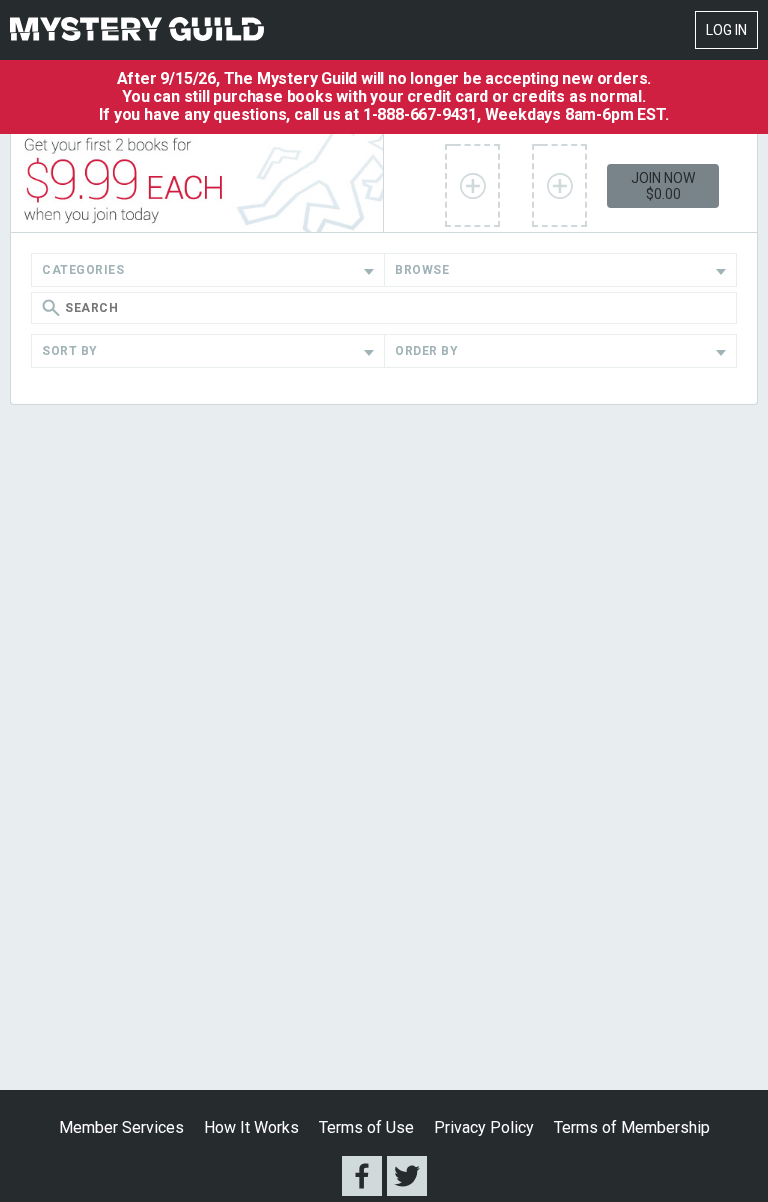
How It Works (251, 1127)
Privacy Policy (484, 1127)
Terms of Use (366, 1127)
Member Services (121, 1127)
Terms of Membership (632, 1127)
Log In (726, 30)
